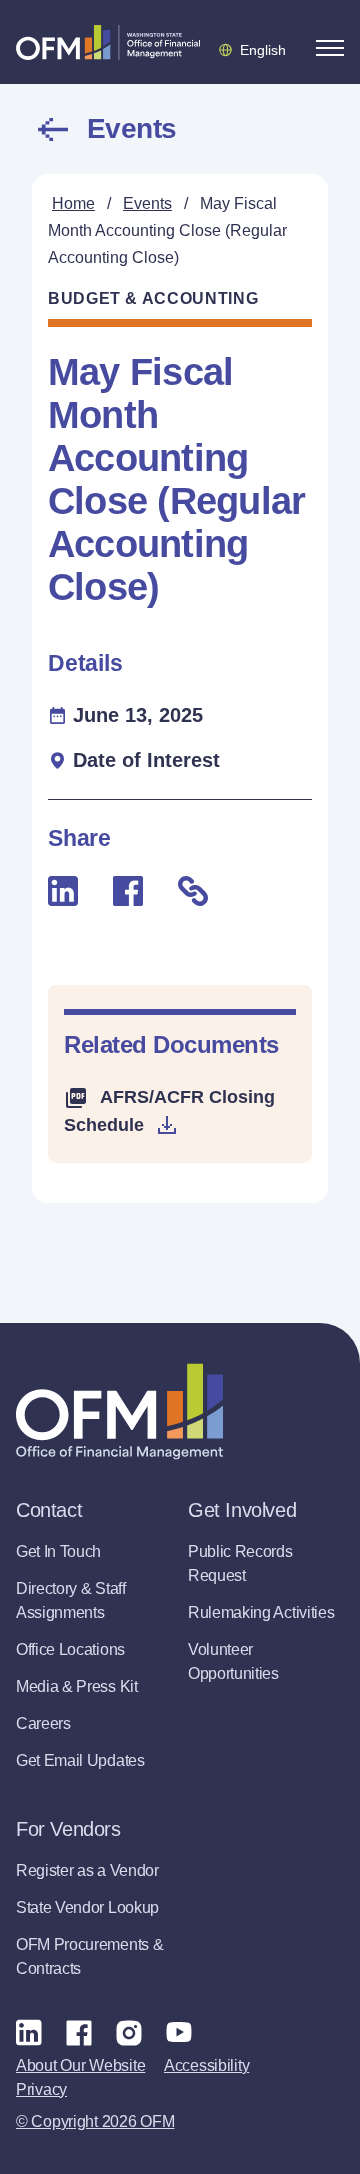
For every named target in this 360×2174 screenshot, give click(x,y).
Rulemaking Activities (261, 1612)
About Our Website (80, 2065)
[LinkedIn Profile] (29, 2031)
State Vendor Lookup (87, 1907)
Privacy (41, 2089)
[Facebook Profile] (79, 2032)
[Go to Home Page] (108, 42)
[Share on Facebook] (128, 891)
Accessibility (206, 2065)
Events (132, 129)
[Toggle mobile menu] (330, 48)
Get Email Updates (80, 1760)
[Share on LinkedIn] (63, 891)
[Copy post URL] (193, 891)
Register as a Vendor (87, 1870)
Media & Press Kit (77, 1686)
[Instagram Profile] (129, 2032)
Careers (43, 1723)
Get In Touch (58, 1551)
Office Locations (70, 1649)
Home (73, 203)
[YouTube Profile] (179, 2032)
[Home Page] (119, 1411)
